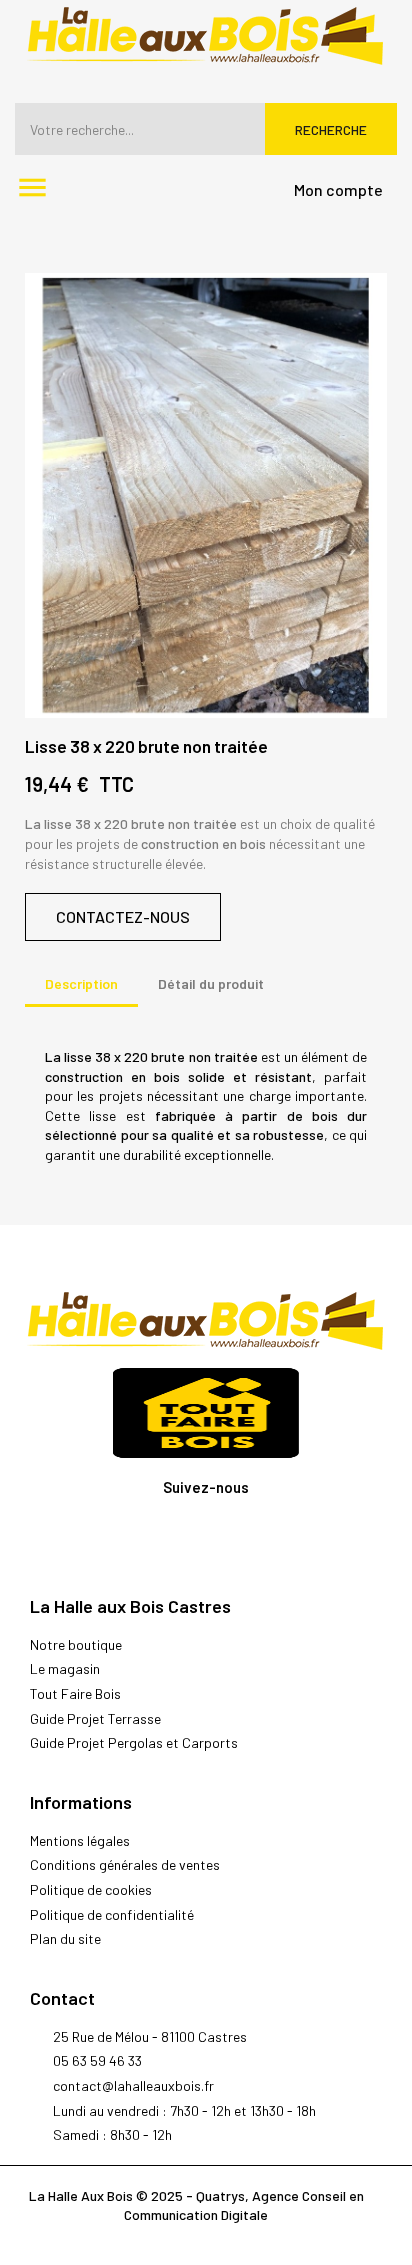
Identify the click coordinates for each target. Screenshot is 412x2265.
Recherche (331, 129)
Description (81, 983)
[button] (123, 917)
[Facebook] (206, 1534)
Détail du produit (211, 983)
